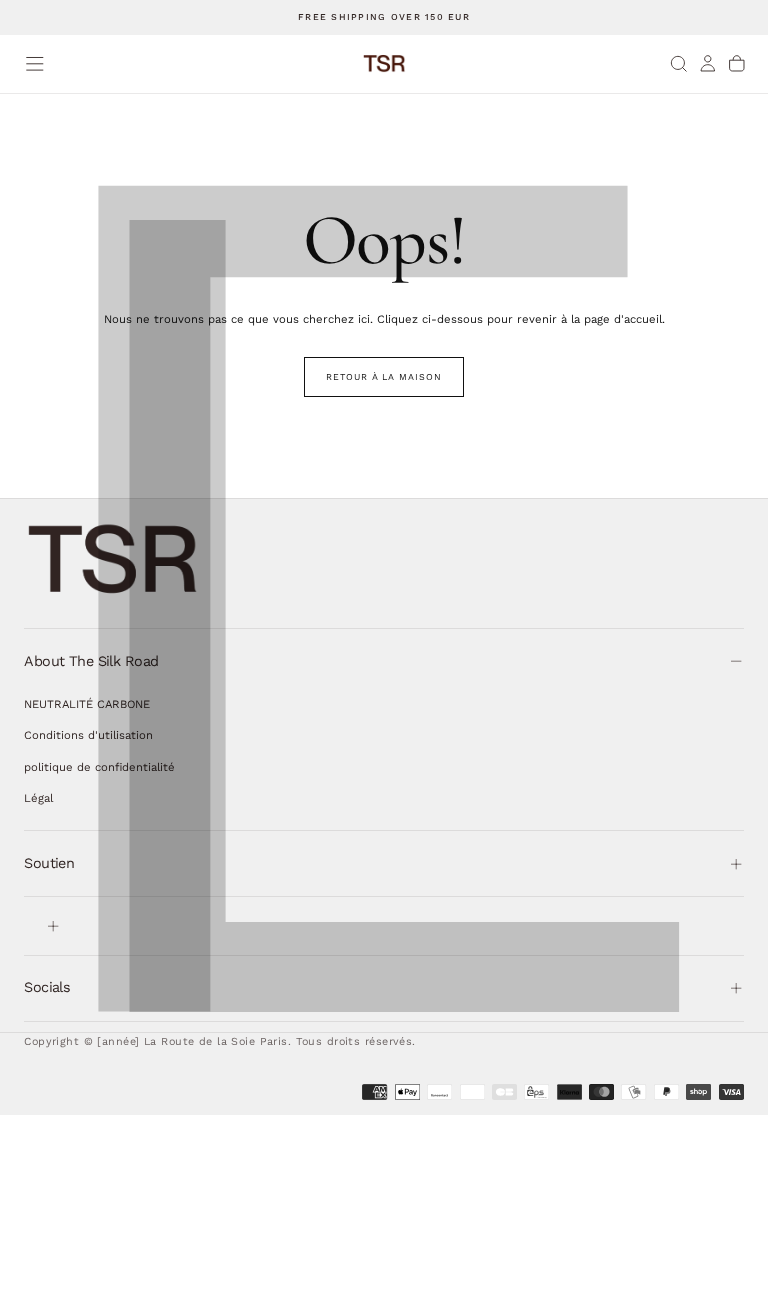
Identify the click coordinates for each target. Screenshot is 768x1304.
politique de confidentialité (99, 767)
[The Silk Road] (114, 559)
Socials (47, 987)
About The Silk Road (91, 661)
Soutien (49, 863)
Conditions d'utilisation (88, 735)
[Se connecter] (708, 63)
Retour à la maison (383, 377)
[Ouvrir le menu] (35, 64)
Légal (38, 798)
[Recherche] (679, 63)
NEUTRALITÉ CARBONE (87, 704)
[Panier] (737, 63)
